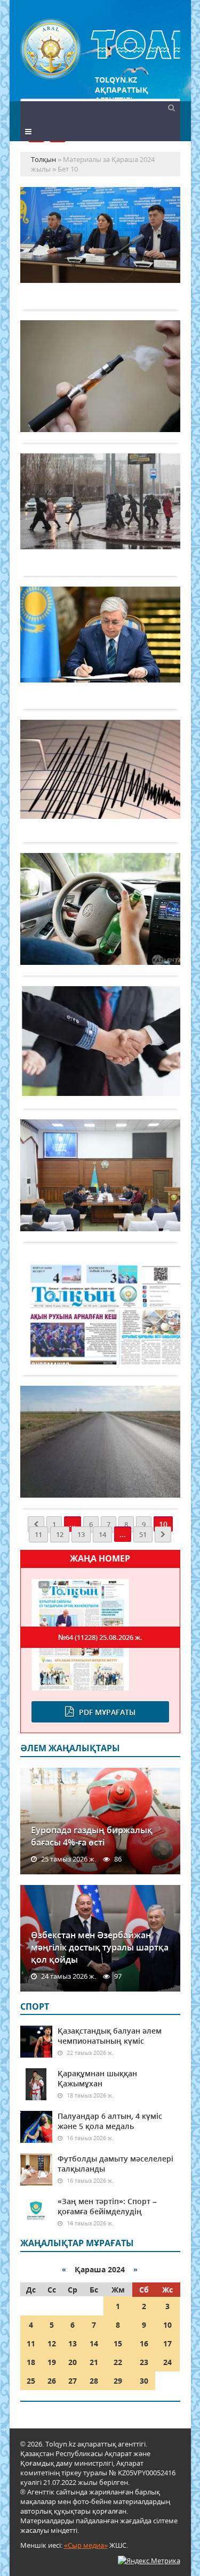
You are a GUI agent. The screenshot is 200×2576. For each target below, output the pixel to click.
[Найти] (172, 107)
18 (31, 2362)
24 (167, 2362)
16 (144, 2343)
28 (94, 2381)
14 (102, 1534)
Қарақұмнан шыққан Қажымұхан (97, 2078)
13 (81, 1534)
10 (167, 2325)
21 (94, 2362)
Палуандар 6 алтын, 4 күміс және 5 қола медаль (110, 2121)
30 (144, 2381)
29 (118, 2381)
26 (52, 2381)
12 (60, 1534)
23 (144, 2362)
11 (38, 1534)
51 (143, 1534)
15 (118, 2343)
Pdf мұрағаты (107, 1712)
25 (31, 2381)
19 (52, 2362)
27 (73, 2381)
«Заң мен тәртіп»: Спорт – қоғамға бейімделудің (107, 2206)
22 (118, 2362)
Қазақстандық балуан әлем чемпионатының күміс (110, 2036)
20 (73, 2362)
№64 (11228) (100, 1637)
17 (167, 2343)
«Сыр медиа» (86, 2545)
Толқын (100, 49)
